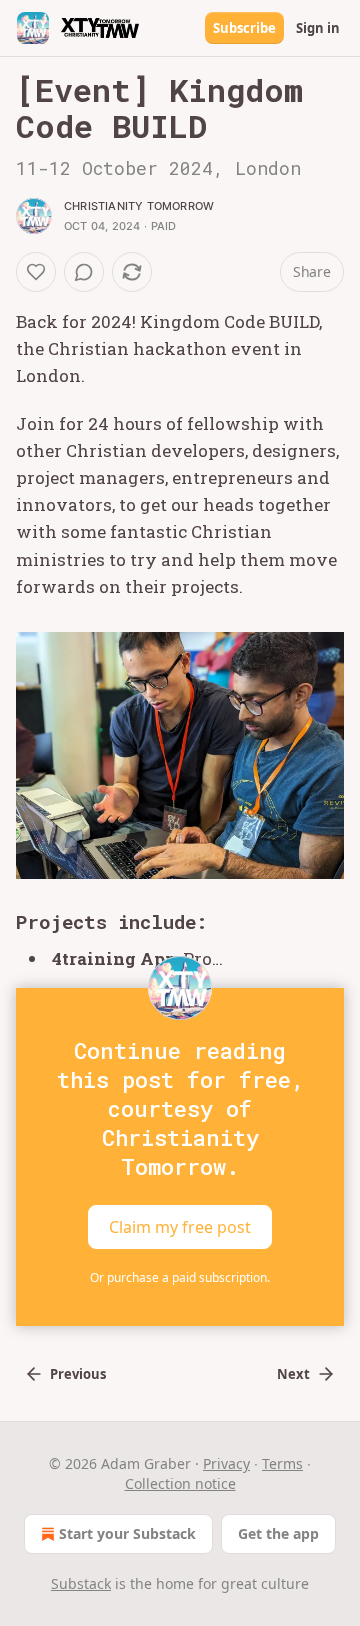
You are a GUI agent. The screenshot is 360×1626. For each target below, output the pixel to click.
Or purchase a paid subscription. (180, 1277)
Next (293, 1374)
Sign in (318, 28)
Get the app (278, 1533)
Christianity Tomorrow (139, 206)
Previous (78, 1374)
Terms (282, 1463)
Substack (81, 1583)
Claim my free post (180, 1227)
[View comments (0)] (84, 272)
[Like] (36, 272)
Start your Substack (127, 1533)
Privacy (226, 1463)
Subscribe (244, 28)
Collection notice (180, 1483)
